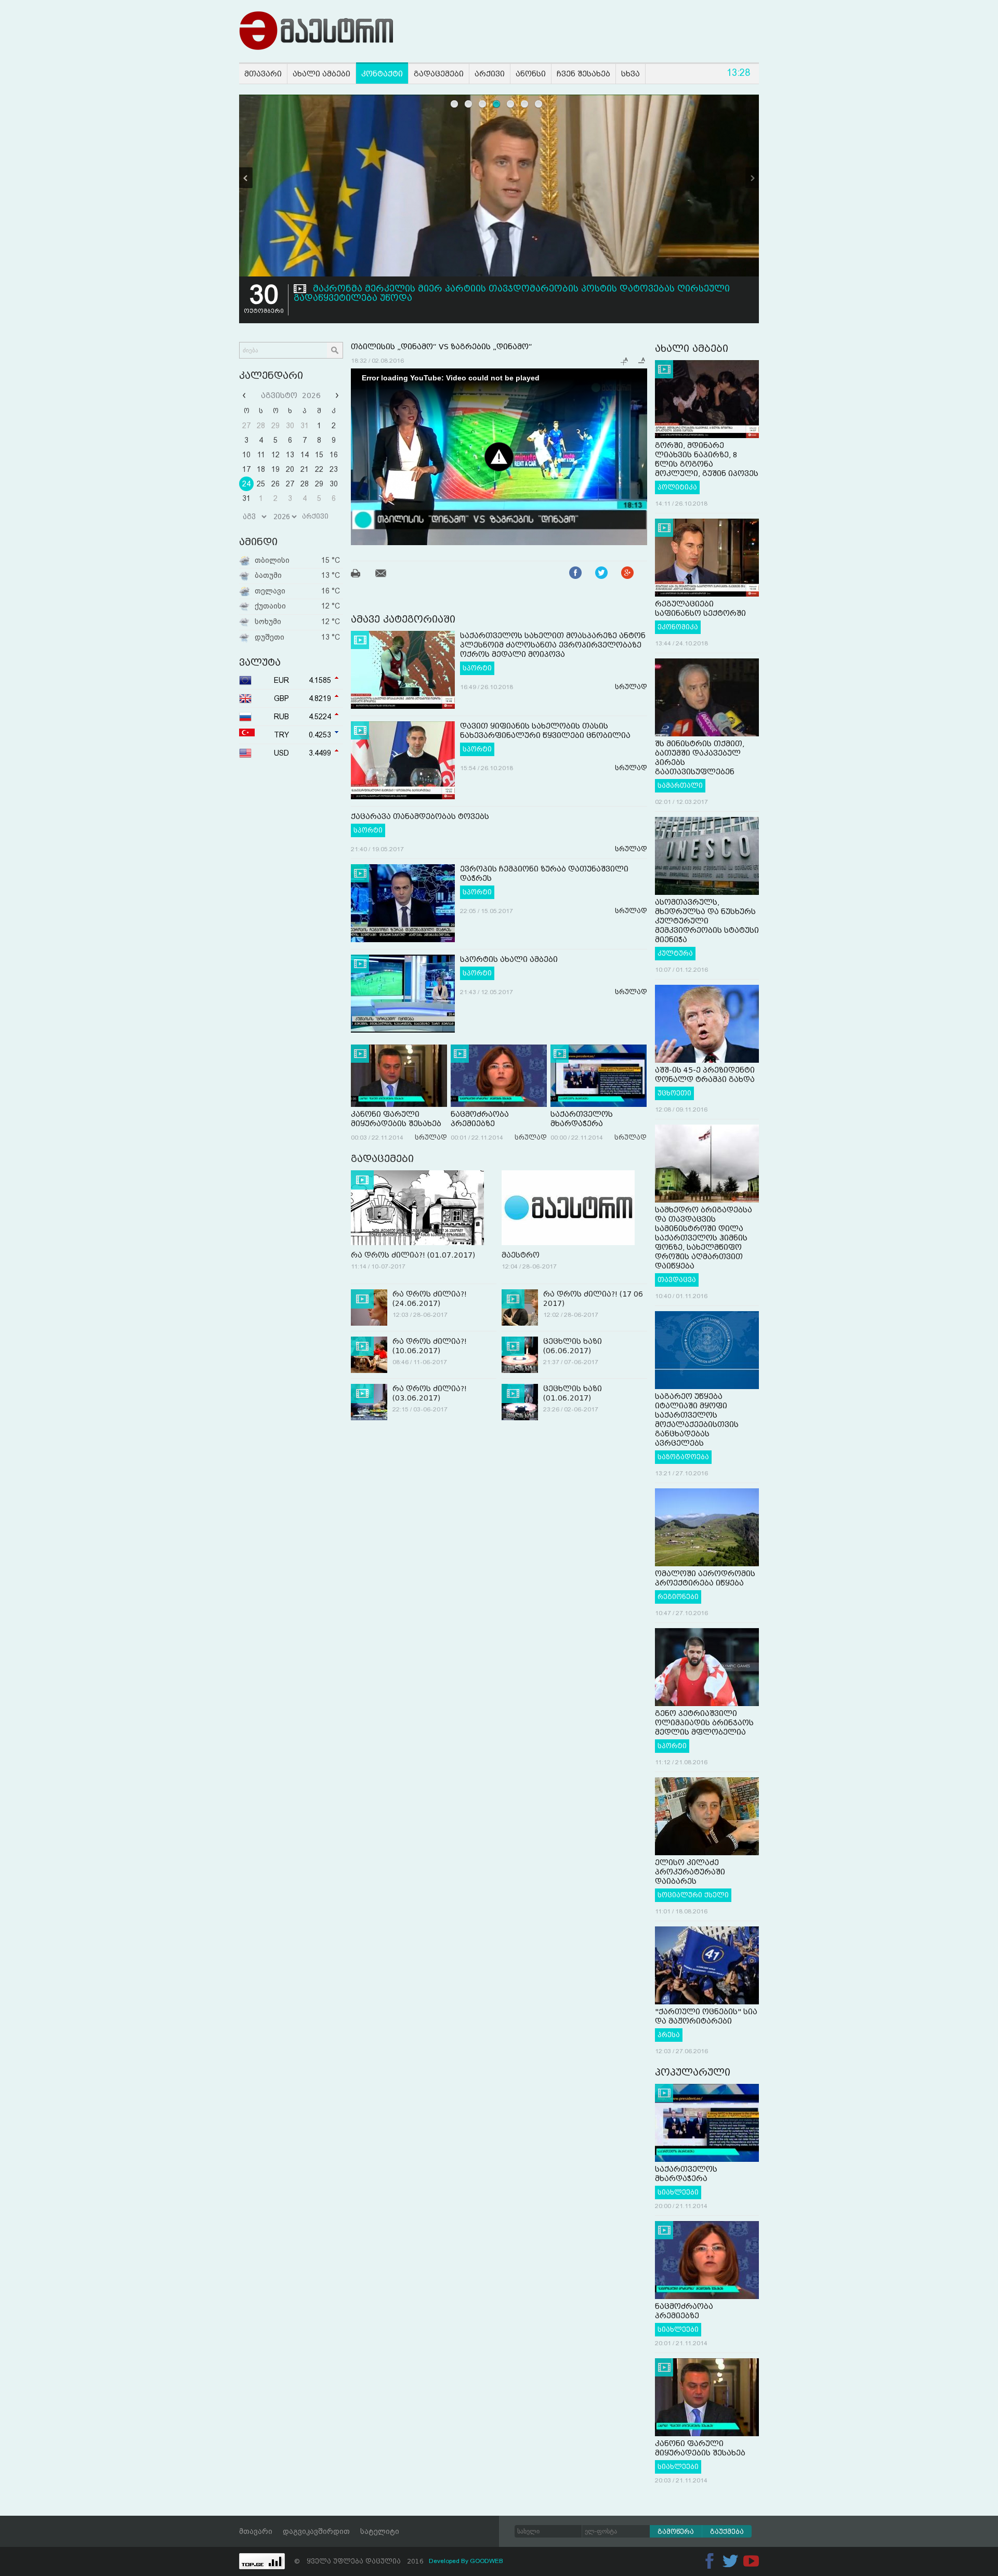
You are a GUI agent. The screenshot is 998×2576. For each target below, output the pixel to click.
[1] (455, 104)
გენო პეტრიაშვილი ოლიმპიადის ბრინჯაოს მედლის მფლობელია (704, 1723)
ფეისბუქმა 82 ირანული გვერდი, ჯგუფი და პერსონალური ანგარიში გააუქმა (496, 289)
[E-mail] (387, 575)
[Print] (362, 575)
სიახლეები (678, 2192)
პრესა (669, 2035)
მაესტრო (521, 1255)
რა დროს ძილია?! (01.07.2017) (413, 1255)
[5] (511, 104)
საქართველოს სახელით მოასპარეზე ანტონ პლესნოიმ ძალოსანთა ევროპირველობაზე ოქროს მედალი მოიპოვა (553, 645)
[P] (246, 178)
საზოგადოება (683, 1457)
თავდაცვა (677, 1280)
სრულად (631, 687)
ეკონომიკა (678, 627)
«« (245, 395)
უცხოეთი (674, 1093)
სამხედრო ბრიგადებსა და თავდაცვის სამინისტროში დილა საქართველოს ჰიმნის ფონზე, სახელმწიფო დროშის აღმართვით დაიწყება (704, 1238)
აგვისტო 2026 (291, 395)
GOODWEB (487, 2561)
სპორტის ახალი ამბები (509, 959)
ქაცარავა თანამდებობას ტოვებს (420, 816)
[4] (497, 104)
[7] (539, 104)
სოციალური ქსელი (693, 1895)
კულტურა (675, 954)
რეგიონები (678, 1597)
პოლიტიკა (677, 487)
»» (336, 395)
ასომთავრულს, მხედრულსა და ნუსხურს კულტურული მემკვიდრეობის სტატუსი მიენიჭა (707, 921)
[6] (525, 104)
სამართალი (680, 786)
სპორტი (477, 668)
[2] (469, 104)
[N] (752, 178)
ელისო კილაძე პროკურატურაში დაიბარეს (690, 1872)
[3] (483, 104)
